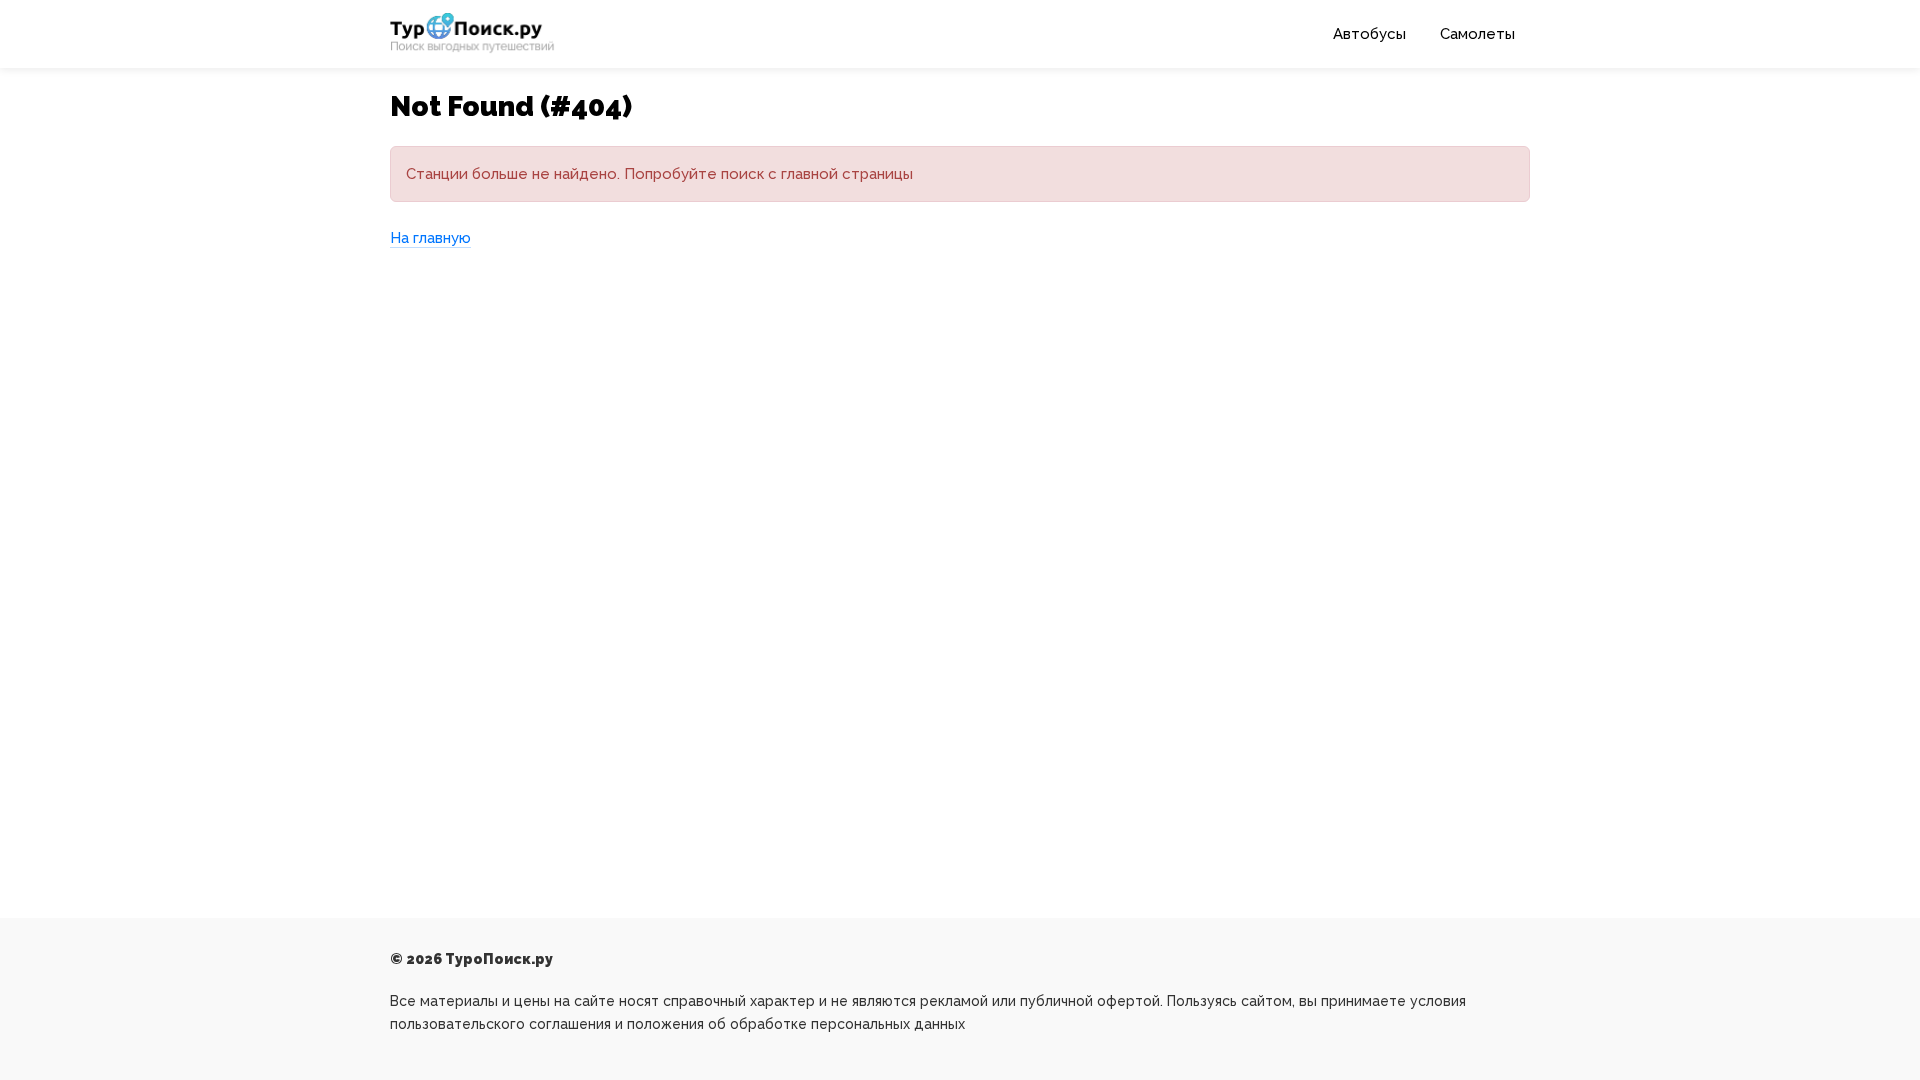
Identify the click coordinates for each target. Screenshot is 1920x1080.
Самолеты (1477, 34)
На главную (430, 238)
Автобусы (1369, 34)
